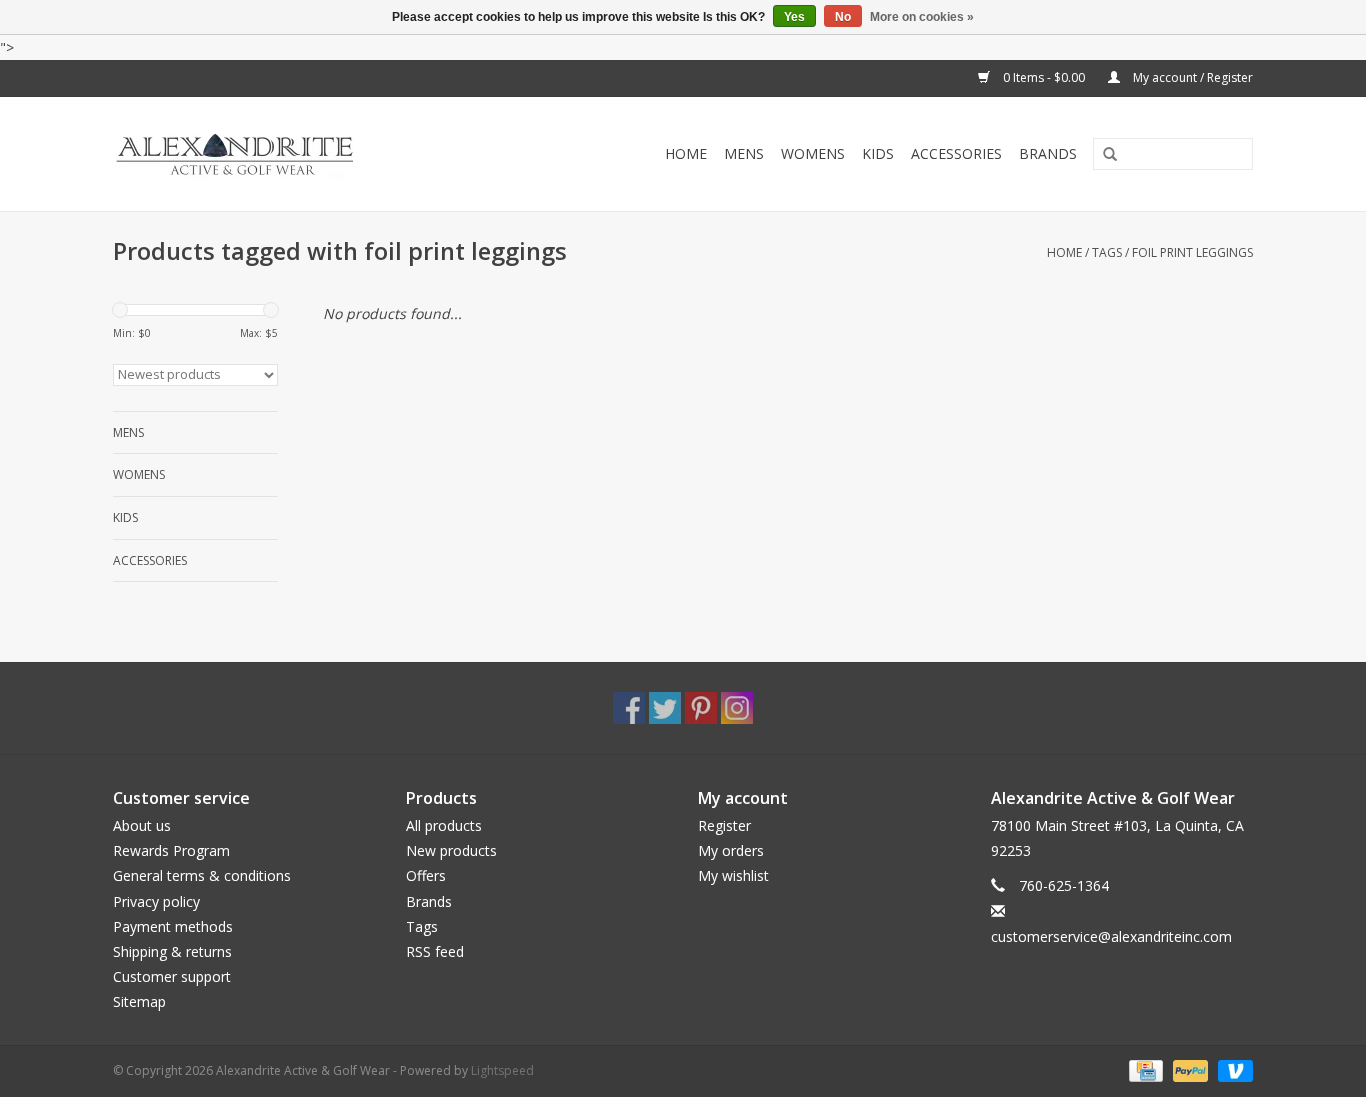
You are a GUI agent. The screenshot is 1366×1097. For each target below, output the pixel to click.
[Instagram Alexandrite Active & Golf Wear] (737, 708)
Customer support (172, 976)
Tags (1107, 252)
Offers (426, 875)
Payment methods (173, 926)
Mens (744, 153)
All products (444, 825)
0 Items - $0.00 (1044, 77)
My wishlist (733, 875)
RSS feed (435, 951)
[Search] (1103, 155)
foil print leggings (1192, 252)
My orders (731, 850)
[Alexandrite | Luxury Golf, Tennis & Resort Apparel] (279, 154)
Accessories (956, 153)
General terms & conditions (202, 875)
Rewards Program (171, 850)
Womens (813, 153)
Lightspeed (502, 1070)
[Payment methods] (1144, 1069)
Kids (878, 153)
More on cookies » (922, 17)
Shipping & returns (172, 951)
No (843, 17)
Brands (1048, 153)
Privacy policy (156, 901)
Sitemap (139, 1001)
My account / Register (1191, 77)
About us (142, 825)
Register (724, 825)
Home (686, 153)
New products (451, 850)
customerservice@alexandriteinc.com (1111, 936)
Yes (794, 17)
